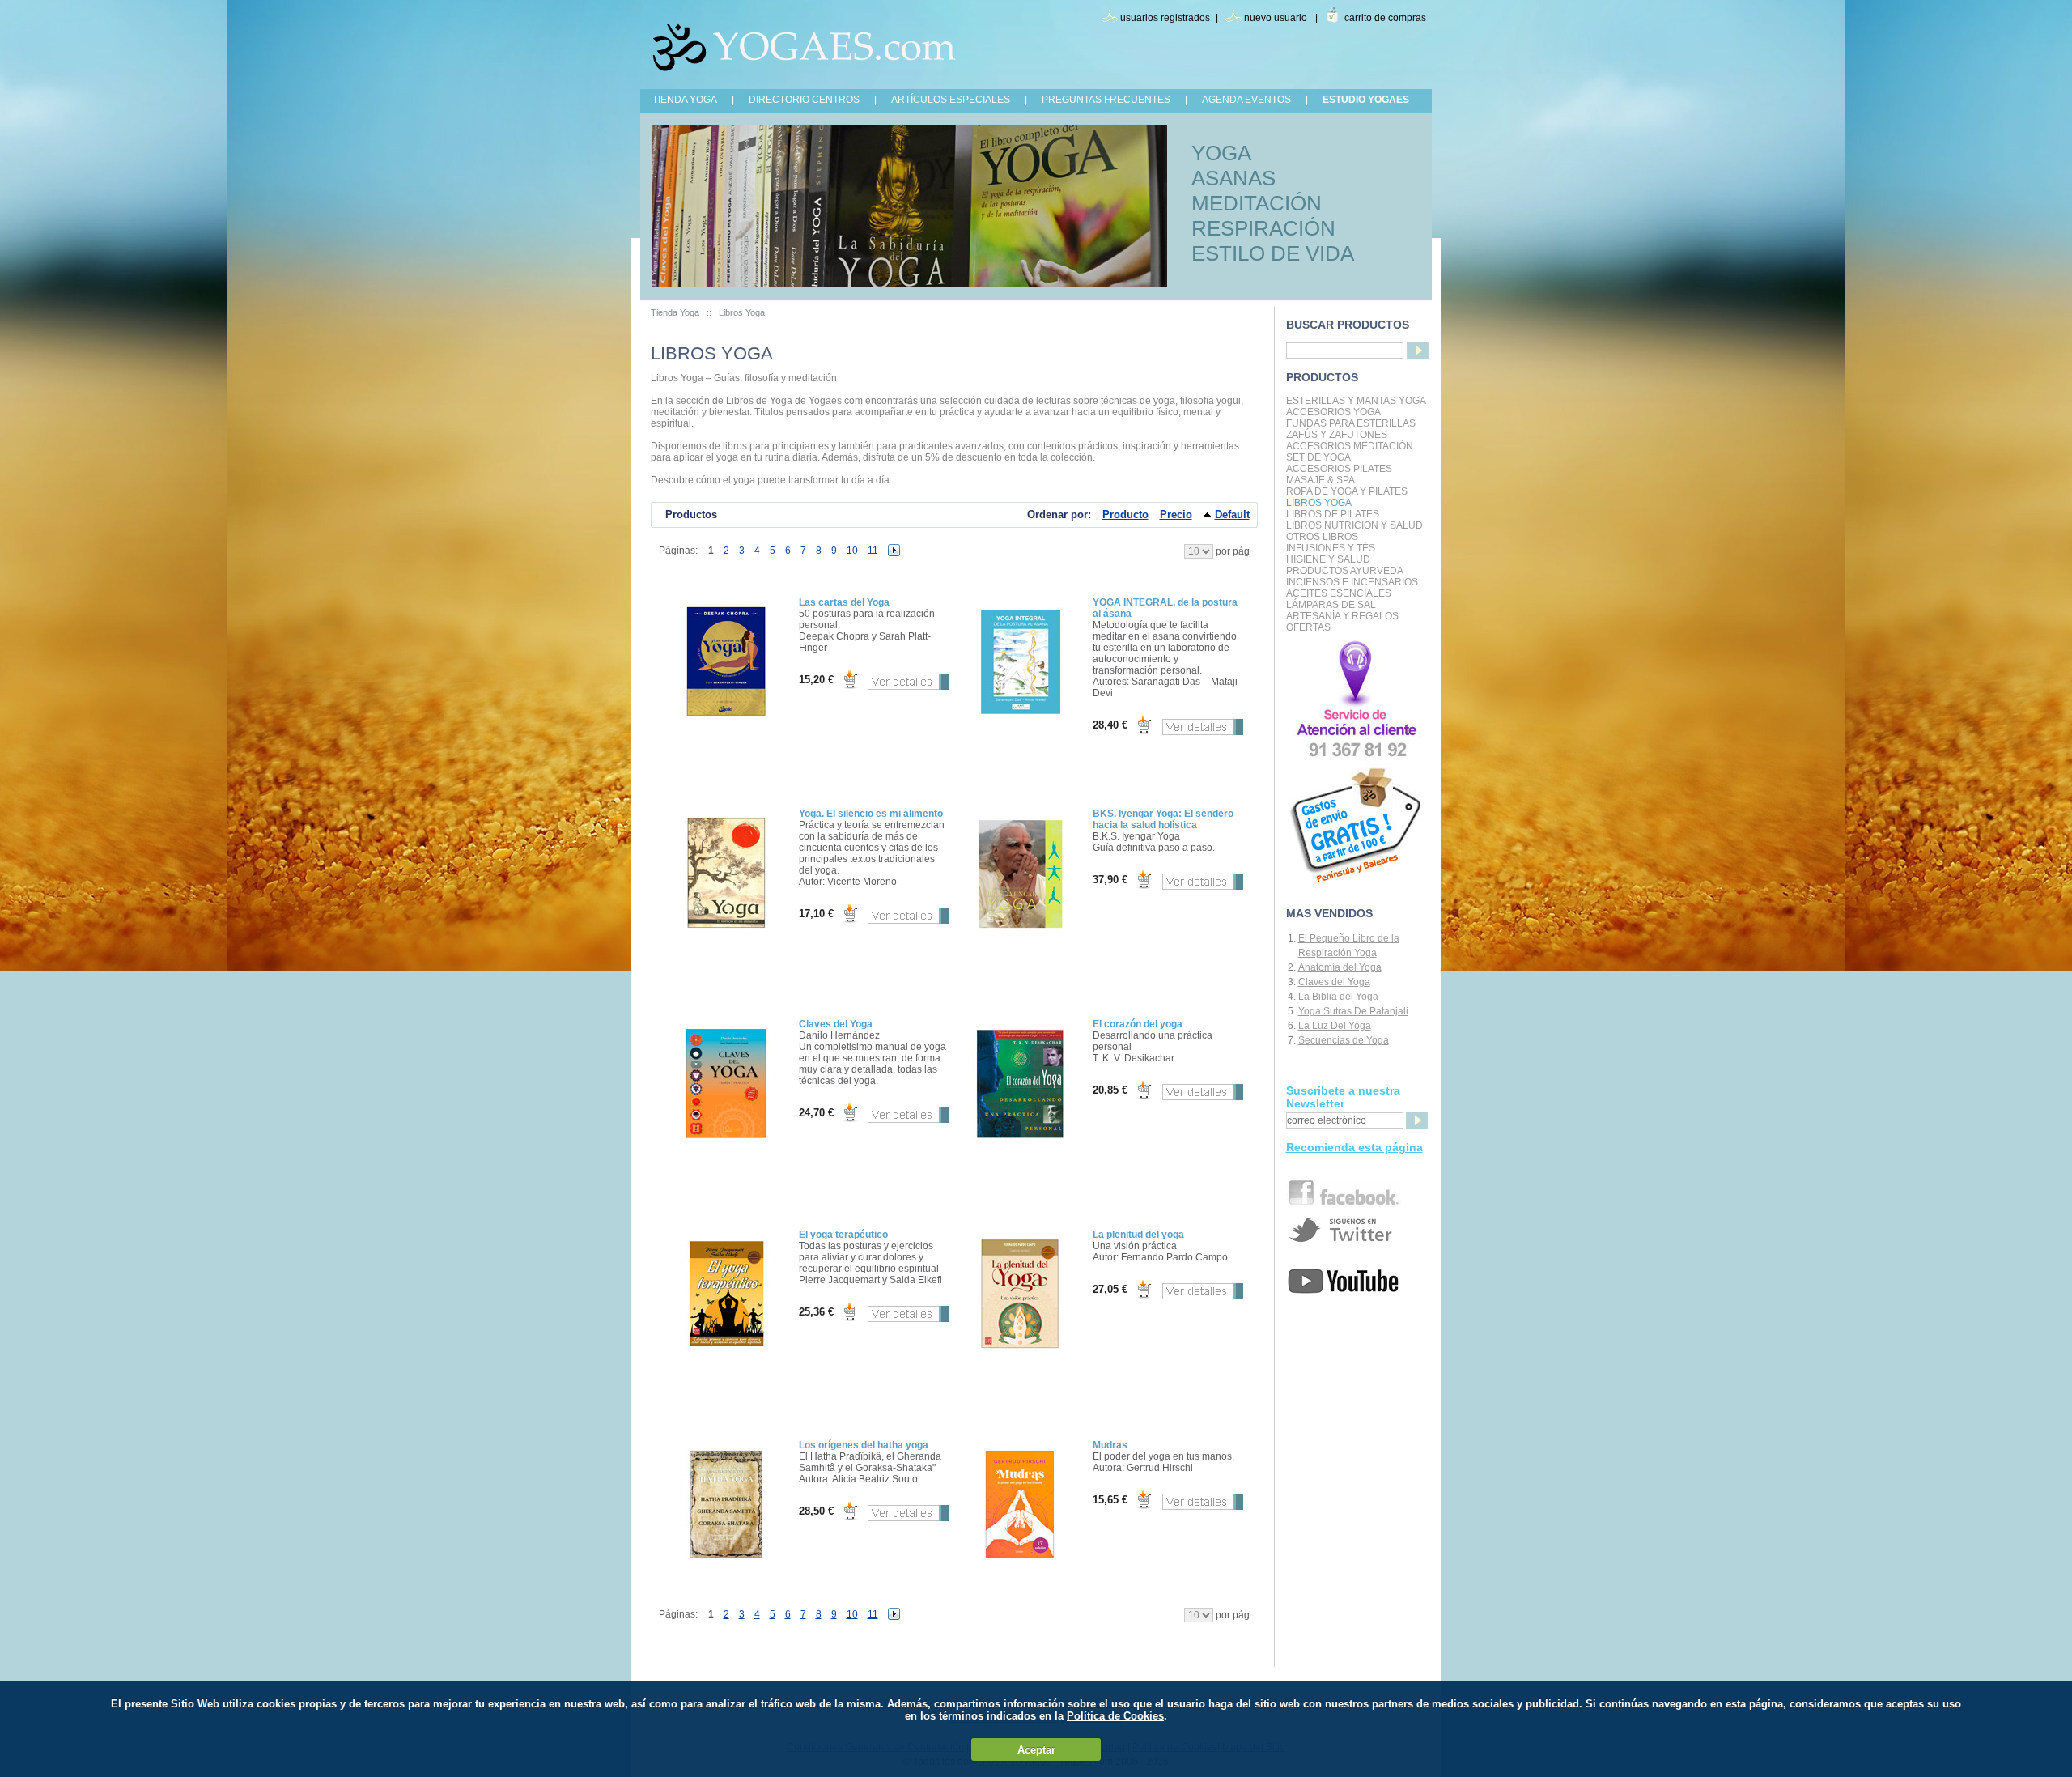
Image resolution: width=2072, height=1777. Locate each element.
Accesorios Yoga (1333, 412)
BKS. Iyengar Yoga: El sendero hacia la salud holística (1163, 819)
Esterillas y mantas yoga (1356, 401)
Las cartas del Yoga (844, 602)
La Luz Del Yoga (1335, 1026)
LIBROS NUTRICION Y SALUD (1354, 525)
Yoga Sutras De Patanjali (1353, 1011)
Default (1232, 514)
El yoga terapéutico (843, 1235)
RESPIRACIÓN (1263, 228)
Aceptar (1036, 1750)
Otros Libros (1322, 537)
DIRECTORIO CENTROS (804, 100)
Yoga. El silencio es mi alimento (871, 814)
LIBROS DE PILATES (1333, 514)
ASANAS (1233, 178)
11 (873, 551)
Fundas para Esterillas (1351, 423)
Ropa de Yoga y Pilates (1347, 491)
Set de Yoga (1318, 457)
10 (852, 551)
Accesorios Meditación (1350, 446)
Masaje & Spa (1320, 480)
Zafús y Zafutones (1337, 435)
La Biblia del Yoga (1338, 997)
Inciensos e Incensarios (1352, 582)
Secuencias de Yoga (1344, 1040)
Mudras (1110, 1445)
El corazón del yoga (1138, 1024)
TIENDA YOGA (685, 100)
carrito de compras (1385, 18)
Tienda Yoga (675, 312)
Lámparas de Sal (1331, 605)
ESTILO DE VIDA (1273, 253)
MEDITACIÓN (1257, 203)
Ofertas (1308, 627)
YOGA (1221, 153)
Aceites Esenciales (1339, 593)
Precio (1176, 514)
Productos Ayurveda (1345, 571)
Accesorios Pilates (1339, 469)
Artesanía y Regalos (1342, 616)
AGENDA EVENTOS (1246, 100)
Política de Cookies (1115, 1716)
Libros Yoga (1319, 503)
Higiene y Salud (1328, 559)
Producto (1125, 514)
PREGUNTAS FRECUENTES (1106, 100)
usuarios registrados (1165, 18)
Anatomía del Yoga (1340, 967)
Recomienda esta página (1354, 1147)
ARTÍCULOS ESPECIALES (951, 100)
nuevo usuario (1276, 18)
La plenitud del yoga (1138, 1235)
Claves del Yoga (836, 1024)
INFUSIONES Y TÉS (1331, 548)
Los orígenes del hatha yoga (864, 1445)
